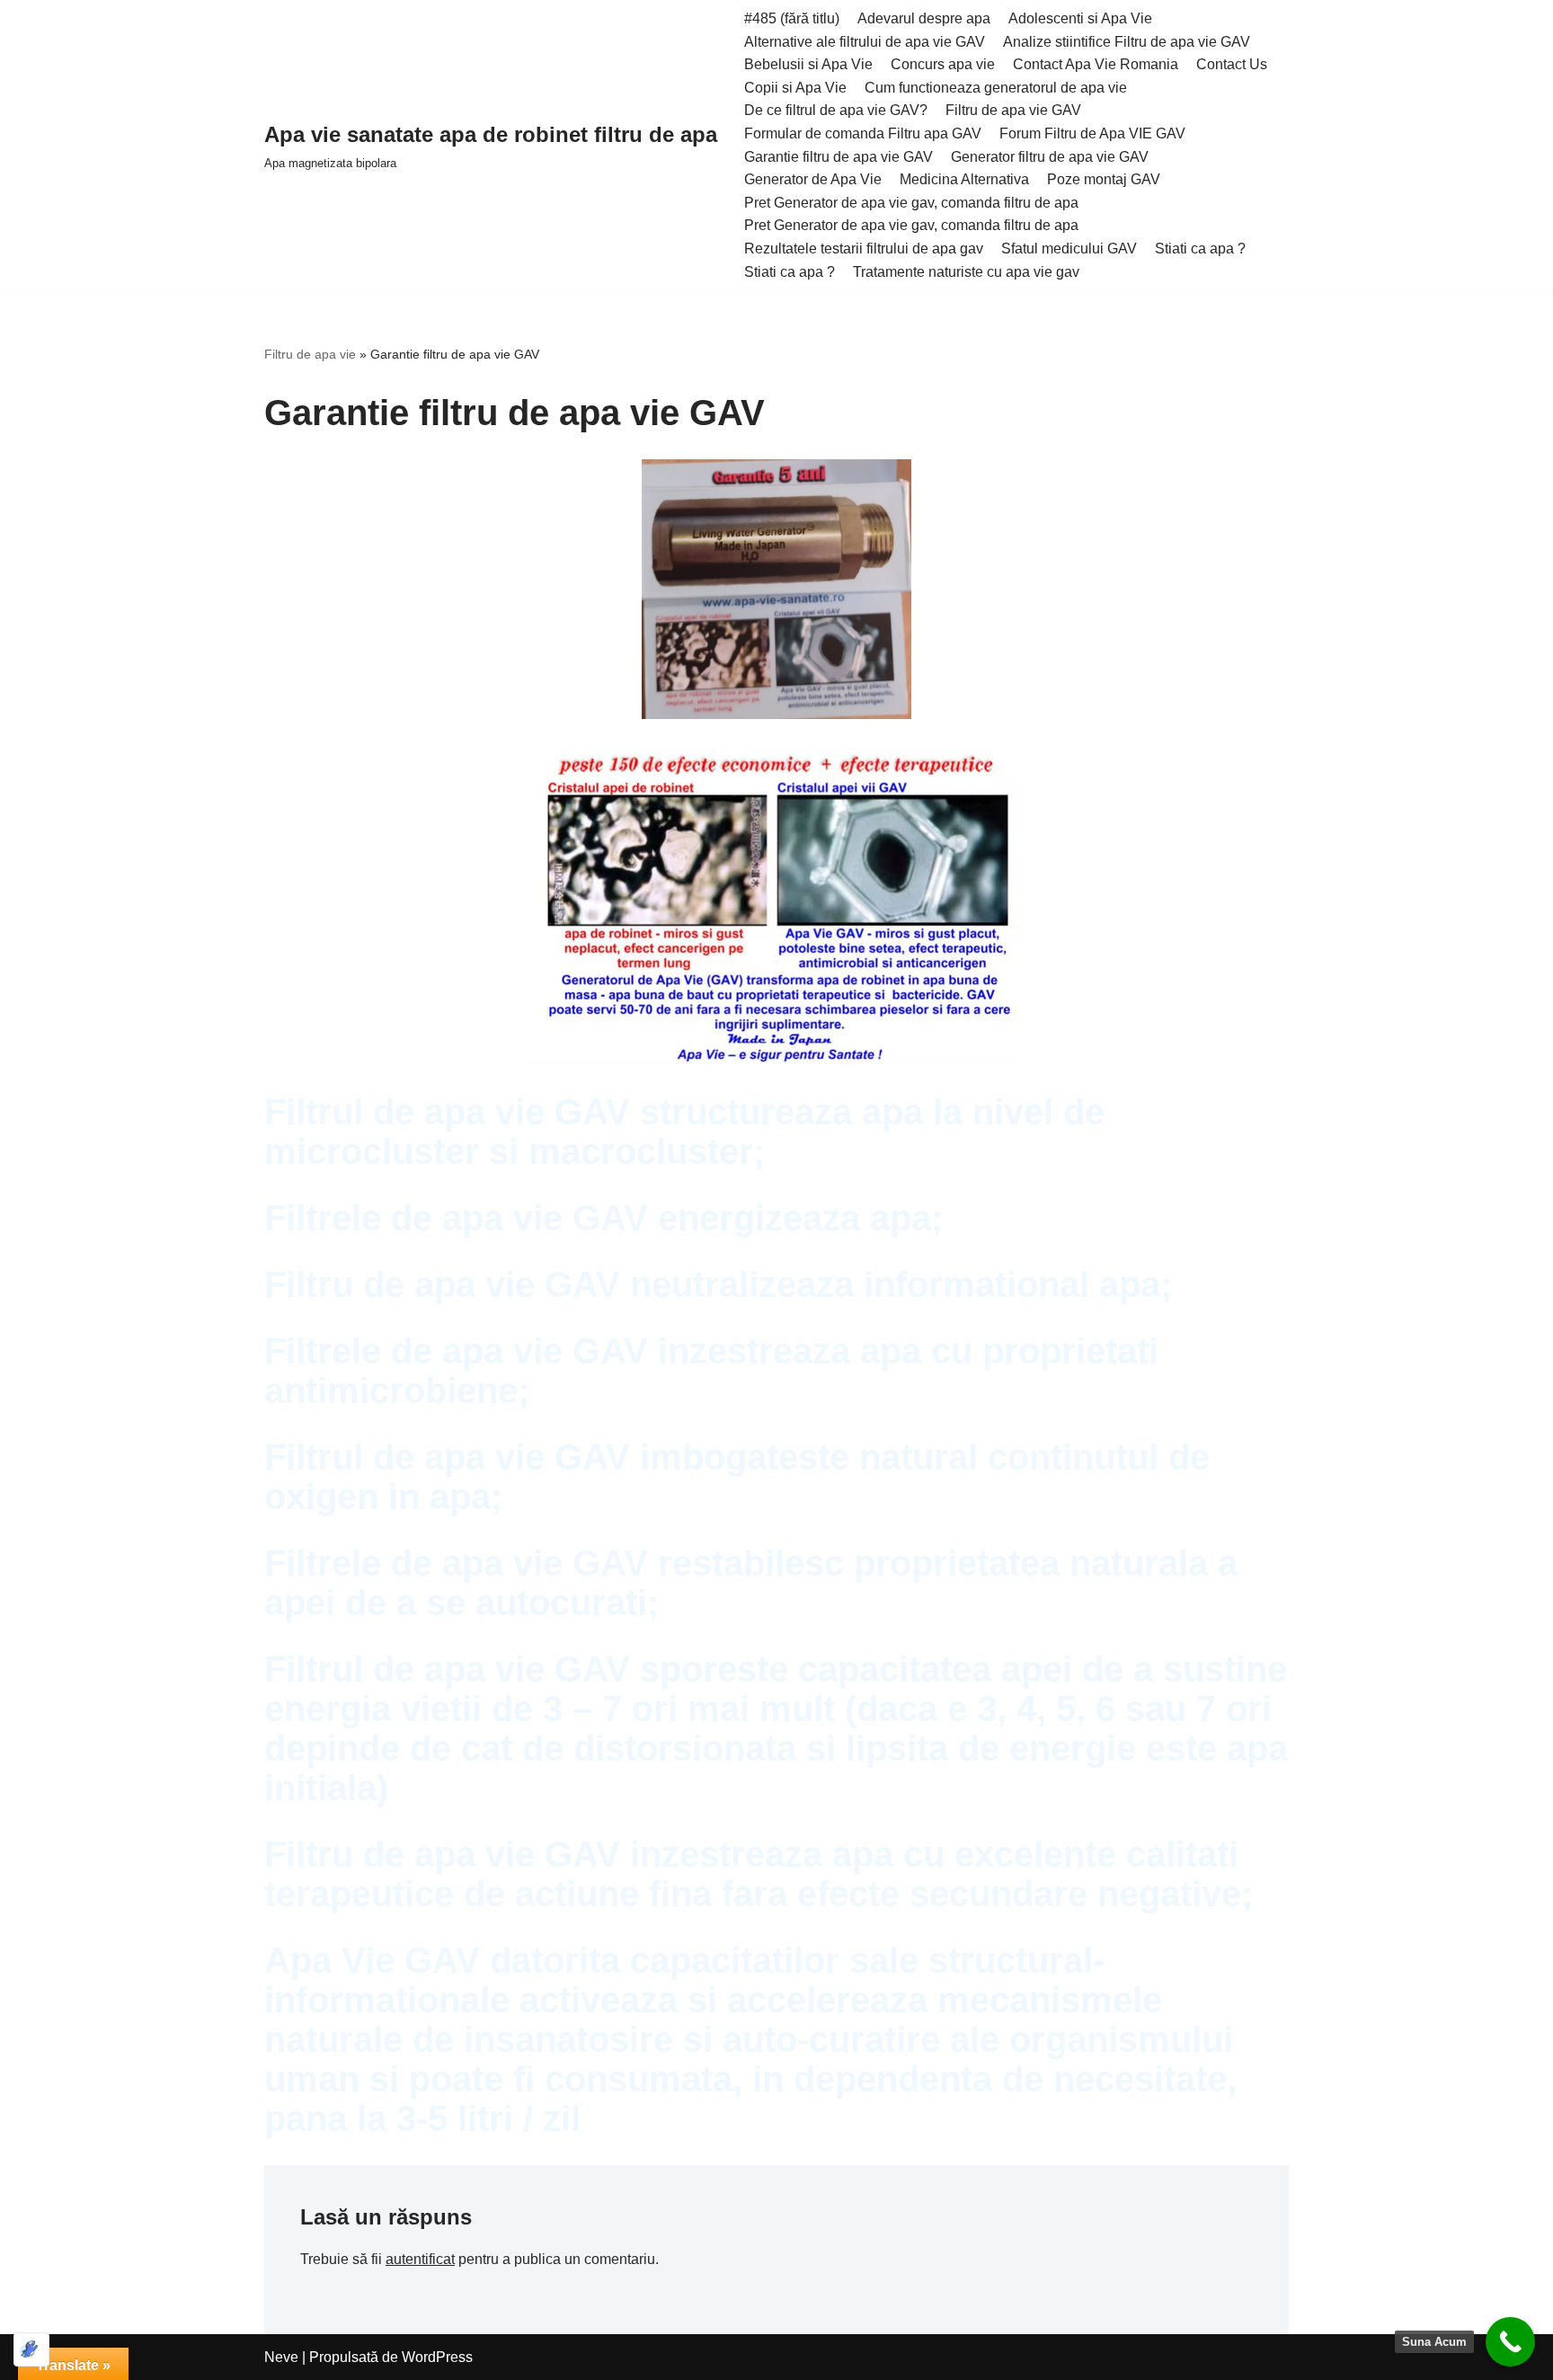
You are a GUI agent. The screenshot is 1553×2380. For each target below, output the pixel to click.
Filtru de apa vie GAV (1013, 110)
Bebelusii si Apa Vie (808, 64)
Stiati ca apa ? (1200, 249)
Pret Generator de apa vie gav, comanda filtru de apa (911, 203)
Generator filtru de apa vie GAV (1050, 157)
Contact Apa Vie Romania (1096, 64)
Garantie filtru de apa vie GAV (839, 157)
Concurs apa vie (943, 64)
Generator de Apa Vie (813, 179)
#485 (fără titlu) (792, 18)
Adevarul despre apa (924, 18)
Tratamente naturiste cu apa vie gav (966, 272)
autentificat (420, 2259)
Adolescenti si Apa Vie (1080, 18)
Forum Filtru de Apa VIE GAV (1092, 133)
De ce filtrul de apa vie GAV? (836, 110)
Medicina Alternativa (964, 179)
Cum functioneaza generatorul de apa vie (996, 88)
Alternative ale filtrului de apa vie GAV (865, 42)
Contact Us (1232, 64)
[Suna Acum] (1510, 2342)
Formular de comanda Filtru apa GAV (863, 133)
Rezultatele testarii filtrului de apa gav (864, 249)
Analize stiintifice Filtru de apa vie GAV (1127, 42)
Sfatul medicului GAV (1069, 249)
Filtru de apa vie (310, 354)
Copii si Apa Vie (795, 88)
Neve (281, 2357)
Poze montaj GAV (1104, 179)
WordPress (437, 2357)
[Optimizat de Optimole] (31, 2349)
